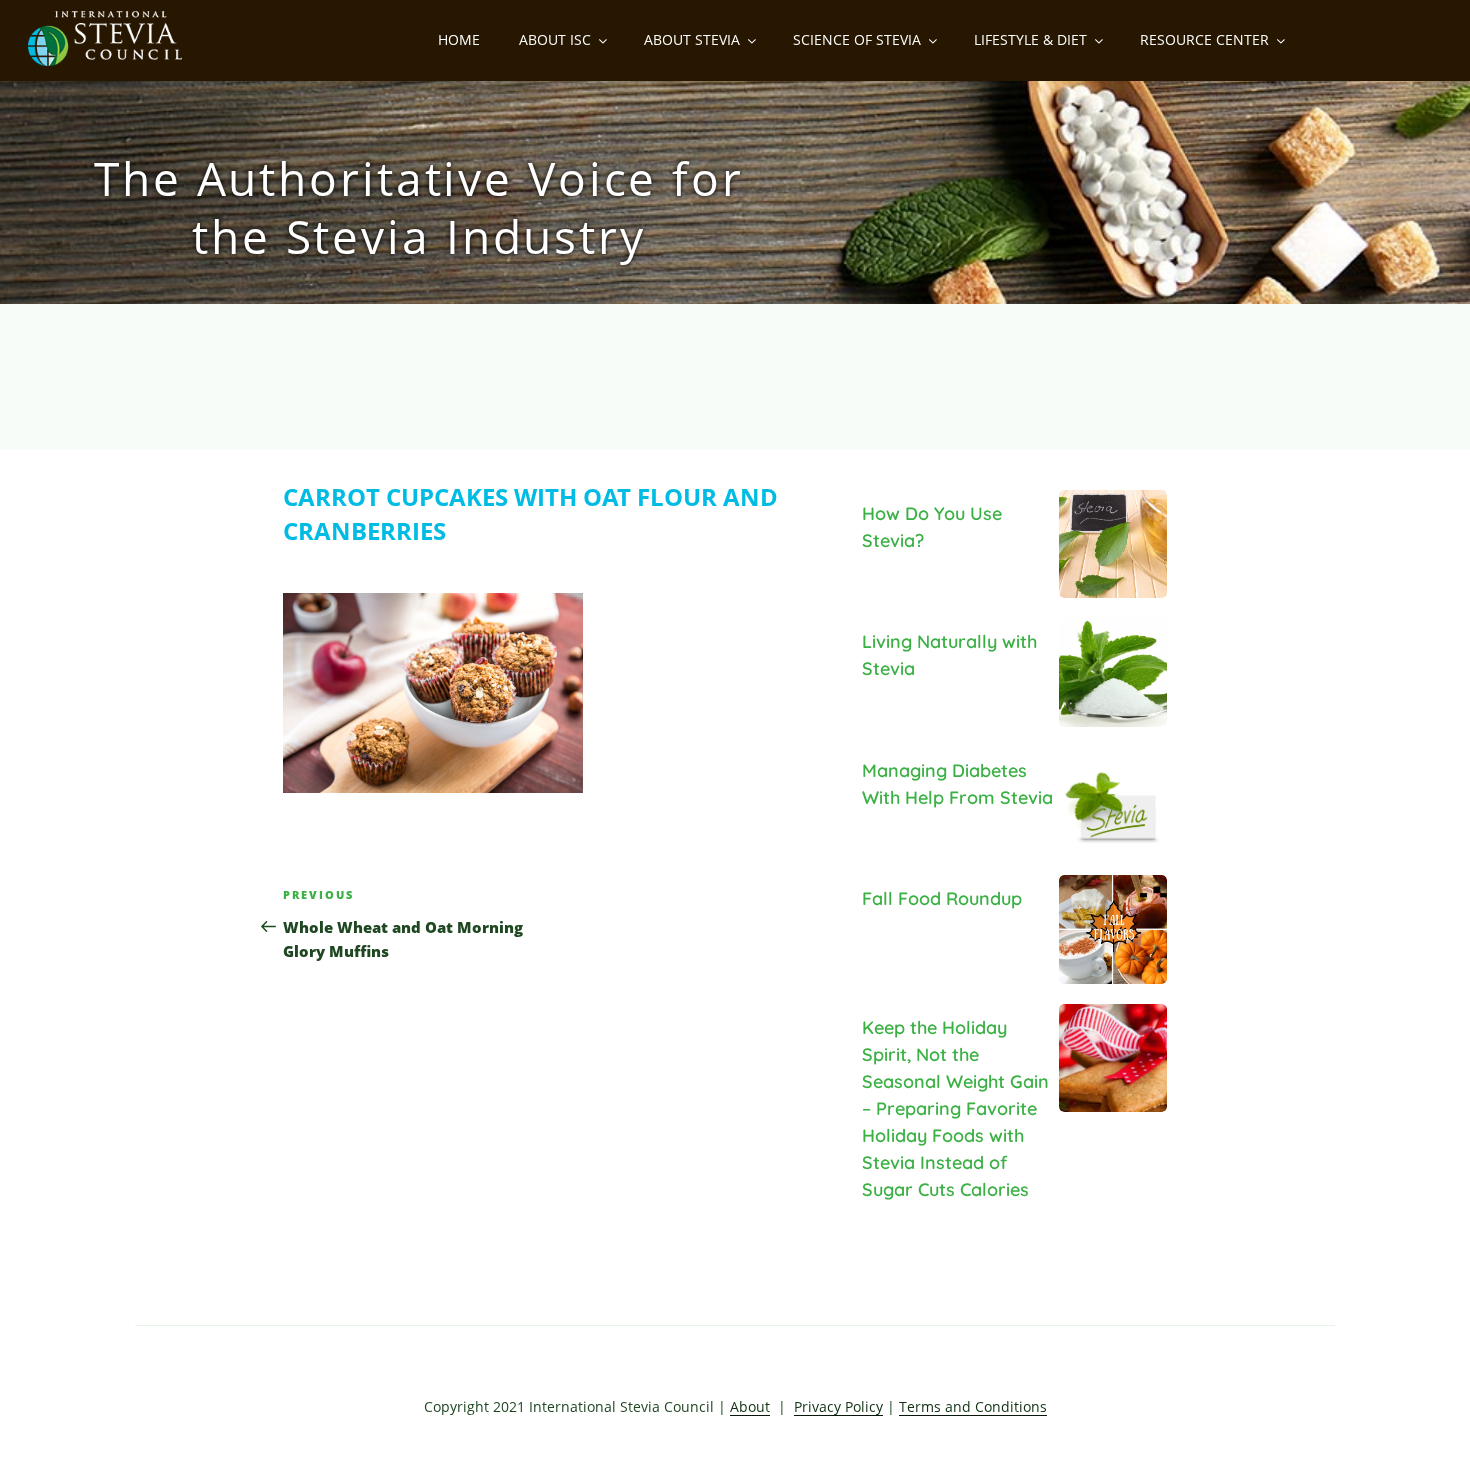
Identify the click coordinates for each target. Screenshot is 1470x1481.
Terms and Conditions (973, 1406)
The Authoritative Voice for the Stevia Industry (419, 207)
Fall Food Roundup (942, 898)
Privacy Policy (838, 1406)
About (750, 1406)
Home (459, 39)
